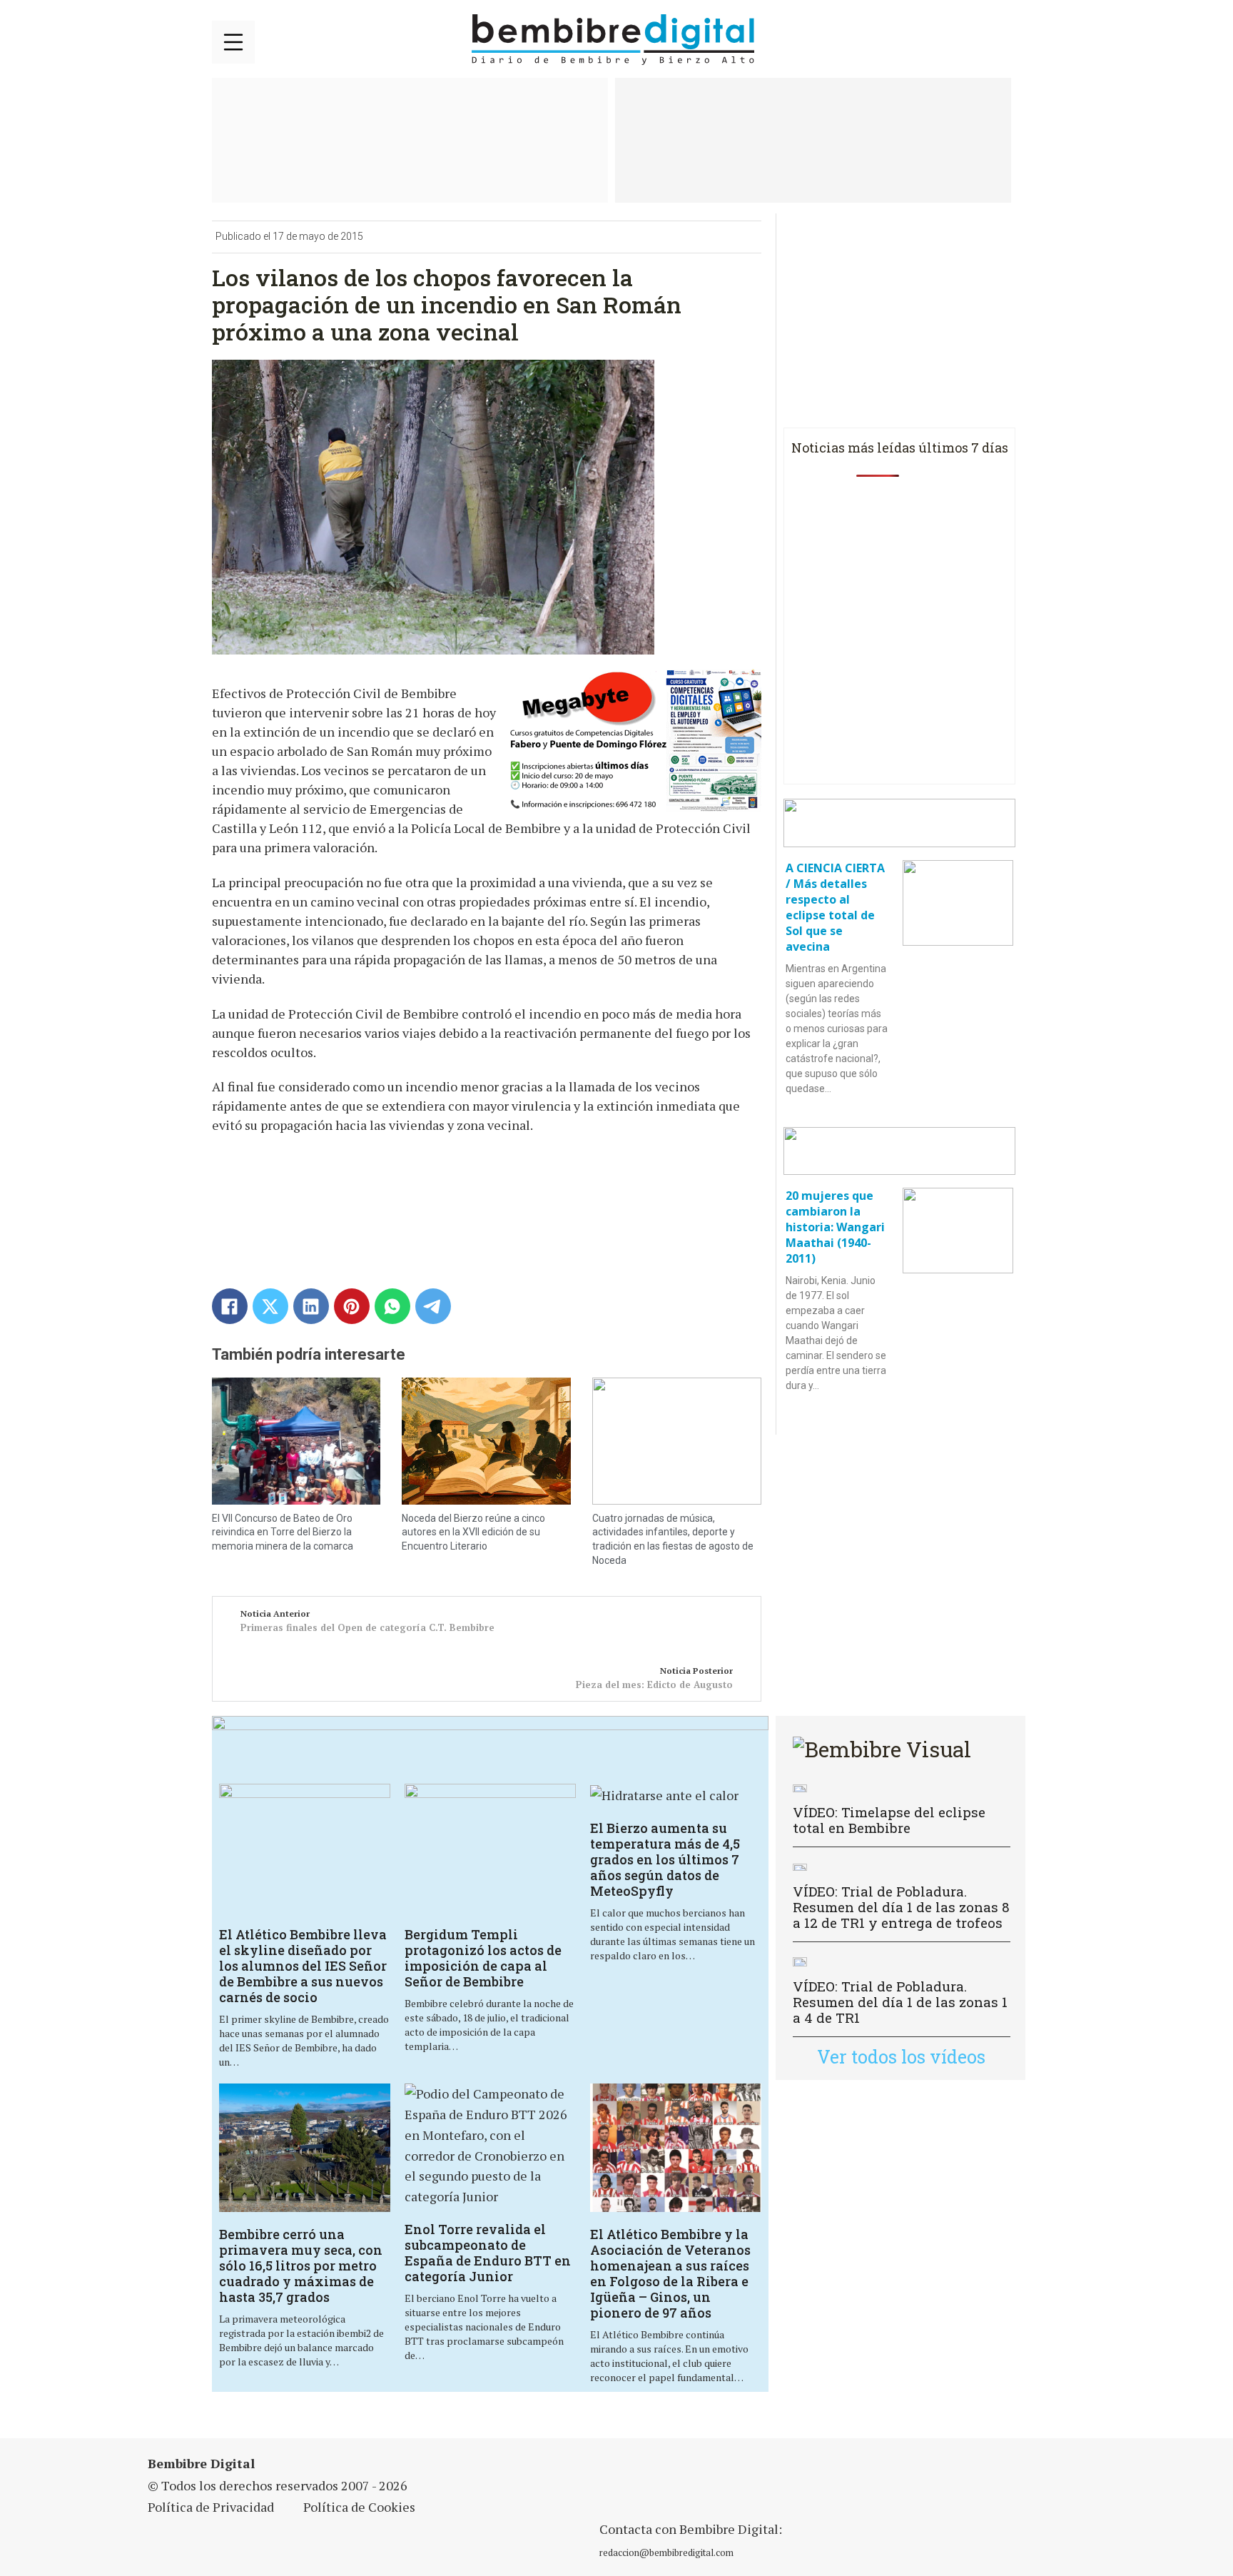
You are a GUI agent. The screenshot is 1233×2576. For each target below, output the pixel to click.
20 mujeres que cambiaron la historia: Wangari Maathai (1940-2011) (835, 1227)
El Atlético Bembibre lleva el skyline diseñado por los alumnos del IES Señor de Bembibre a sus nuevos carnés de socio (303, 1966)
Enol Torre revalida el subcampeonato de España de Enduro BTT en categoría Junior (488, 2253)
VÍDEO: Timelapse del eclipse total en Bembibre (889, 1820)
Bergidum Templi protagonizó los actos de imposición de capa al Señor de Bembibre (483, 1958)
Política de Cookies (359, 2507)
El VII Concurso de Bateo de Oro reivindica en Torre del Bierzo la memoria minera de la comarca (283, 1532)
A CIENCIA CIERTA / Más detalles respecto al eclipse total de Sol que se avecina (835, 907)
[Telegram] (433, 1306)
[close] (233, 42)
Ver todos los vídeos (901, 2057)
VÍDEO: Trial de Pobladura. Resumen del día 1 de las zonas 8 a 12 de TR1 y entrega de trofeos (901, 1907)
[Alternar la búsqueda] (1004, 40)
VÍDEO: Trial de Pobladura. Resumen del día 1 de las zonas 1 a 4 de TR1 (900, 2002)
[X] (270, 1306)
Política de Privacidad (211, 2507)
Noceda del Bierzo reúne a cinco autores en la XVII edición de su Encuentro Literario (473, 1532)
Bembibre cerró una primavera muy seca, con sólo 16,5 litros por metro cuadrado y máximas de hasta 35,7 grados (301, 2266)
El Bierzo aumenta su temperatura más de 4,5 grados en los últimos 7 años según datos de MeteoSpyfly (665, 1859)
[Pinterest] (352, 1306)
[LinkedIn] (311, 1306)
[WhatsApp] (392, 1306)
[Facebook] (230, 1306)
